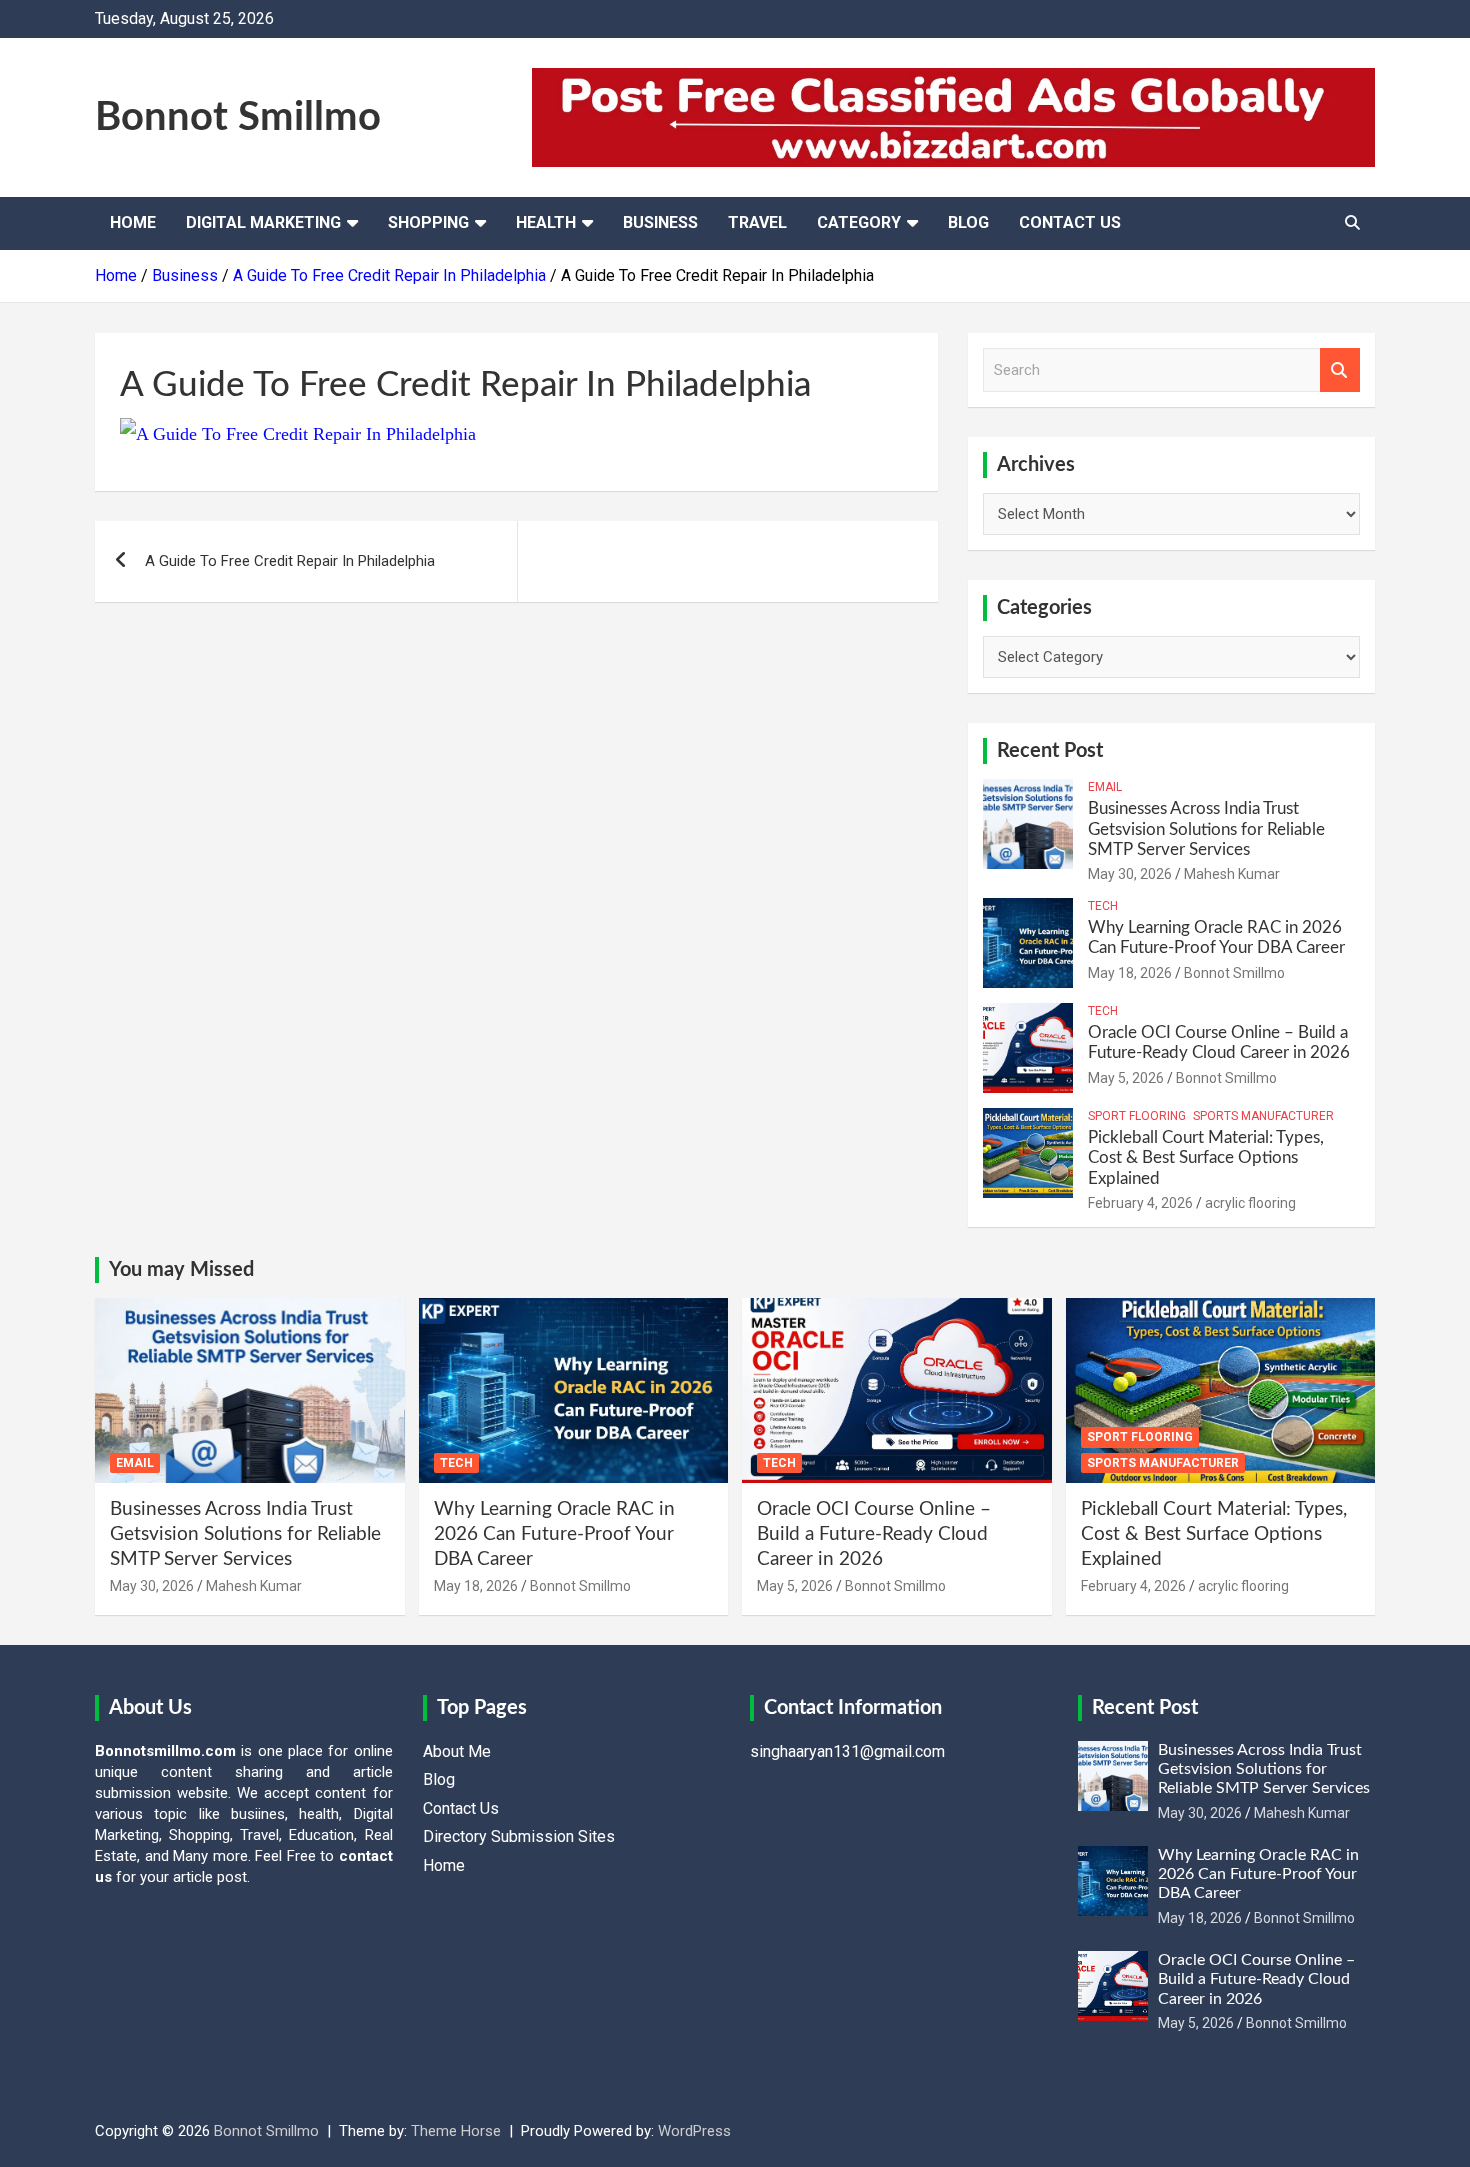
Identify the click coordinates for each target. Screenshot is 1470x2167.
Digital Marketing (263, 222)
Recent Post (1050, 751)
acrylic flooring (1250, 1203)
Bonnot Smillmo (238, 118)
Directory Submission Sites (519, 1836)
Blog (968, 222)
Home (133, 222)
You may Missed (181, 1270)
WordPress (694, 2131)
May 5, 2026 (1126, 1078)
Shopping (428, 222)
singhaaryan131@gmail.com (847, 1751)
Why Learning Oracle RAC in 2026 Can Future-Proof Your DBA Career (554, 1534)
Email (1105, 787)
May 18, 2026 (1130, 973)
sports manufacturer (1263, 1116)
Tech (1103, 906)
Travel (757, 222)
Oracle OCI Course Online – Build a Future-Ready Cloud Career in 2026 (874, 1534)
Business (660, 222)
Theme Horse (456, 2131)
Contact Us (1070, 222)
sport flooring (1137, 1116)
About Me (457, 1751)
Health (546, 222)
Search (1340, 370)
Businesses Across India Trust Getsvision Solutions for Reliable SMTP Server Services (1206, 829)
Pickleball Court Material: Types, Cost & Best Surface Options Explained (1206, 1158)
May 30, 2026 (1130, 874)
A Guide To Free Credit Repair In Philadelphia (290, 561)
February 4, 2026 (1140, 1203)
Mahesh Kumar (1232, 874)
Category (859, 222)
